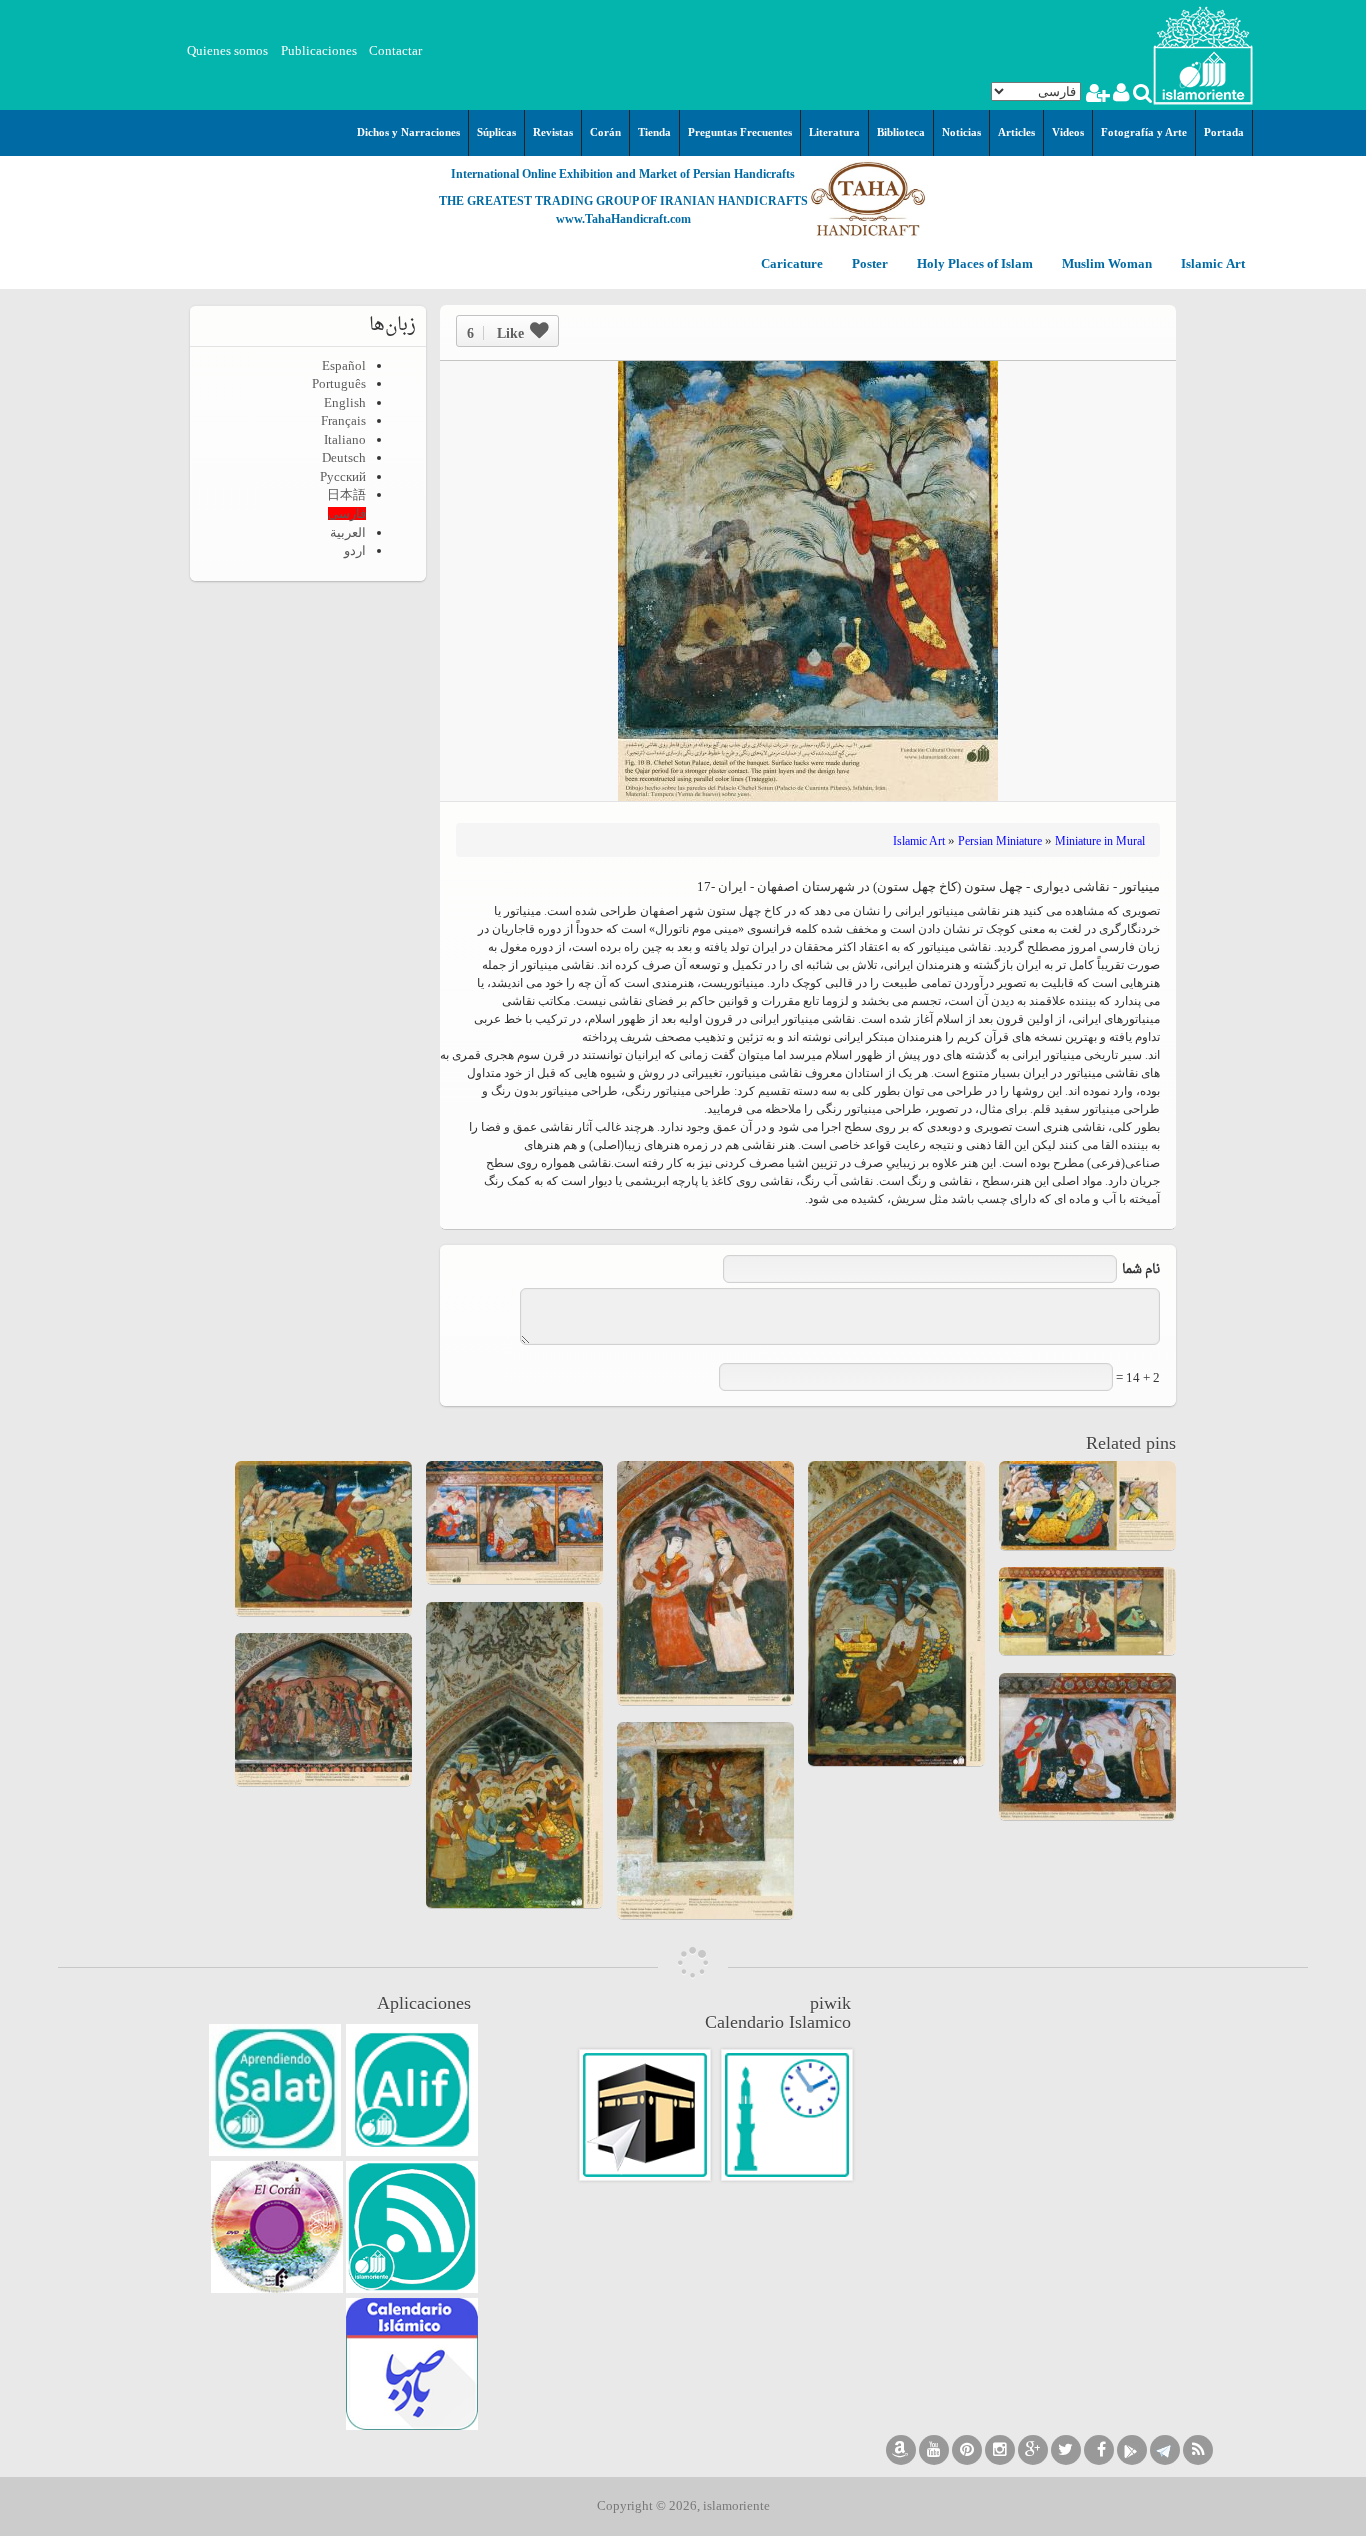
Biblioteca (901, 132)
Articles (1016, 132)
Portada (1224, 132)
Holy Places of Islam (973, 264)
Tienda (654, 132)
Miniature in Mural (1100, 841)
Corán (605, 132)
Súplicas (496, 132)
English (345, 402)
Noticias (961, 132)
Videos (1068, 132)
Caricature (792, 264)
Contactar (395, 50)
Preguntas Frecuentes (740, 132)
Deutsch (344, 457)
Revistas (553, 132)
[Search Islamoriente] (1141, 95)
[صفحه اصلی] (1203, 53)
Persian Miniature (1000, 841)
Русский (343, 476)
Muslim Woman (1105, 264)
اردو (355, 550)
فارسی (347, 513)
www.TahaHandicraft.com (623, 219)
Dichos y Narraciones (408, 132)
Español (344, 365)
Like (495, 333)
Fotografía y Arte (1144, 132)
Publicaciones (319, 50)
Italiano (345, 439)
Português (339, 383)
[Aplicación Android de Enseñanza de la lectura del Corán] (412, 2090)
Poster (868, 264)
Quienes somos (227, 50)
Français (343, 420)
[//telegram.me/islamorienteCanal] (1165, 2450)
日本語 (346, 494)
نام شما (1141, 1269)
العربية (348, 532)
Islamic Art (1211, 264)
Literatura (834, 132)
